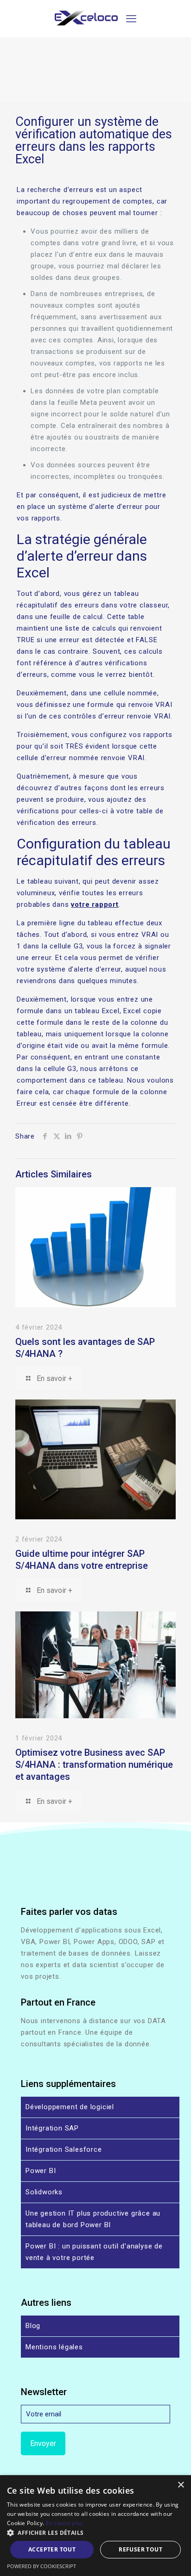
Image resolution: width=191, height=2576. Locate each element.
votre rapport (95, 904)
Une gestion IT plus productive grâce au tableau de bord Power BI (93, 2219)
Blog (33, 2326)
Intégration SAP (52, 2128)
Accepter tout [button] (52, 2549)
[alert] (95, 2526)
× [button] (181, 2485)
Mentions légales (54, 2347)
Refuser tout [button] (140, 2549)
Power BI (41, 2171)
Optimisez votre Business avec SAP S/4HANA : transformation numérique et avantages (94, 1765)
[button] (95, 2533)
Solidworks (44, 2192)
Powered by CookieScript (41, 2566)
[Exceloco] (86, 23)
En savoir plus (65, 2523)
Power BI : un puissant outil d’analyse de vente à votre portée (94, 2252)
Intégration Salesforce (64, 2149)
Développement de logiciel (70, 2107)
